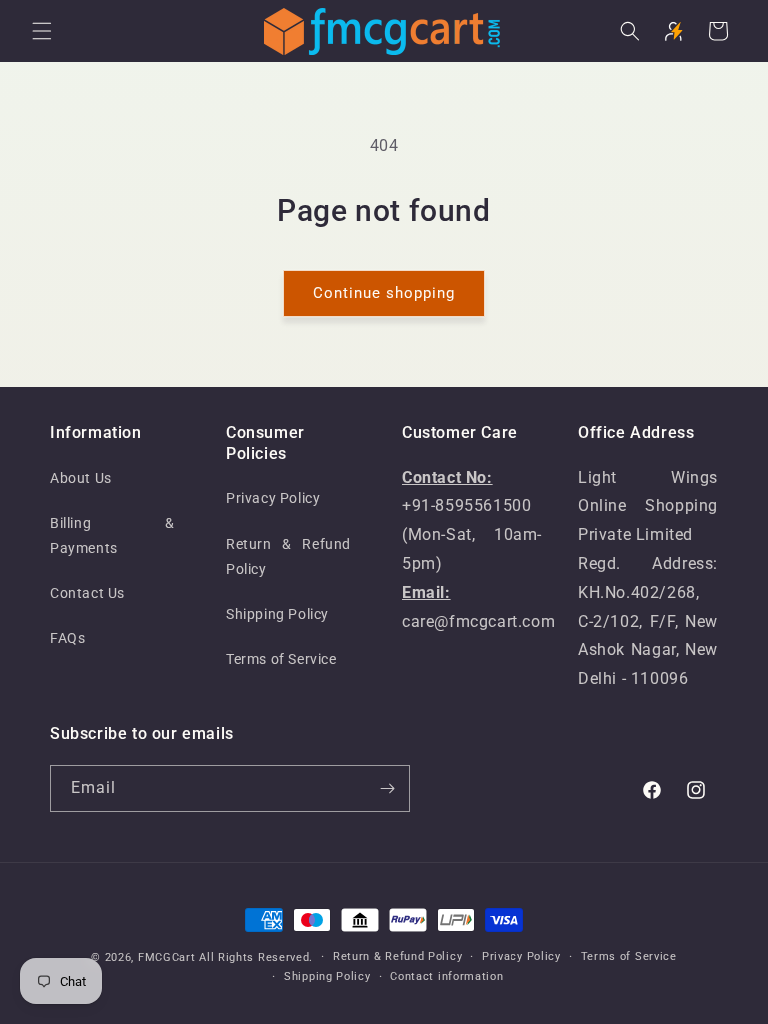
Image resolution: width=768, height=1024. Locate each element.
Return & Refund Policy (288, 556)
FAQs (67, 638)
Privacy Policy (273, 498)
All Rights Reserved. (256, 957)
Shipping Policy (277, 614)
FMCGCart (167, 957)
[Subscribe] (387, 788)
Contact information (446, 976)
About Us (81, 478)
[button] (42, 31)
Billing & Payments (112, 535)
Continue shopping (384, 293)
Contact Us (87, 593)
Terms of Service (281, 659)
